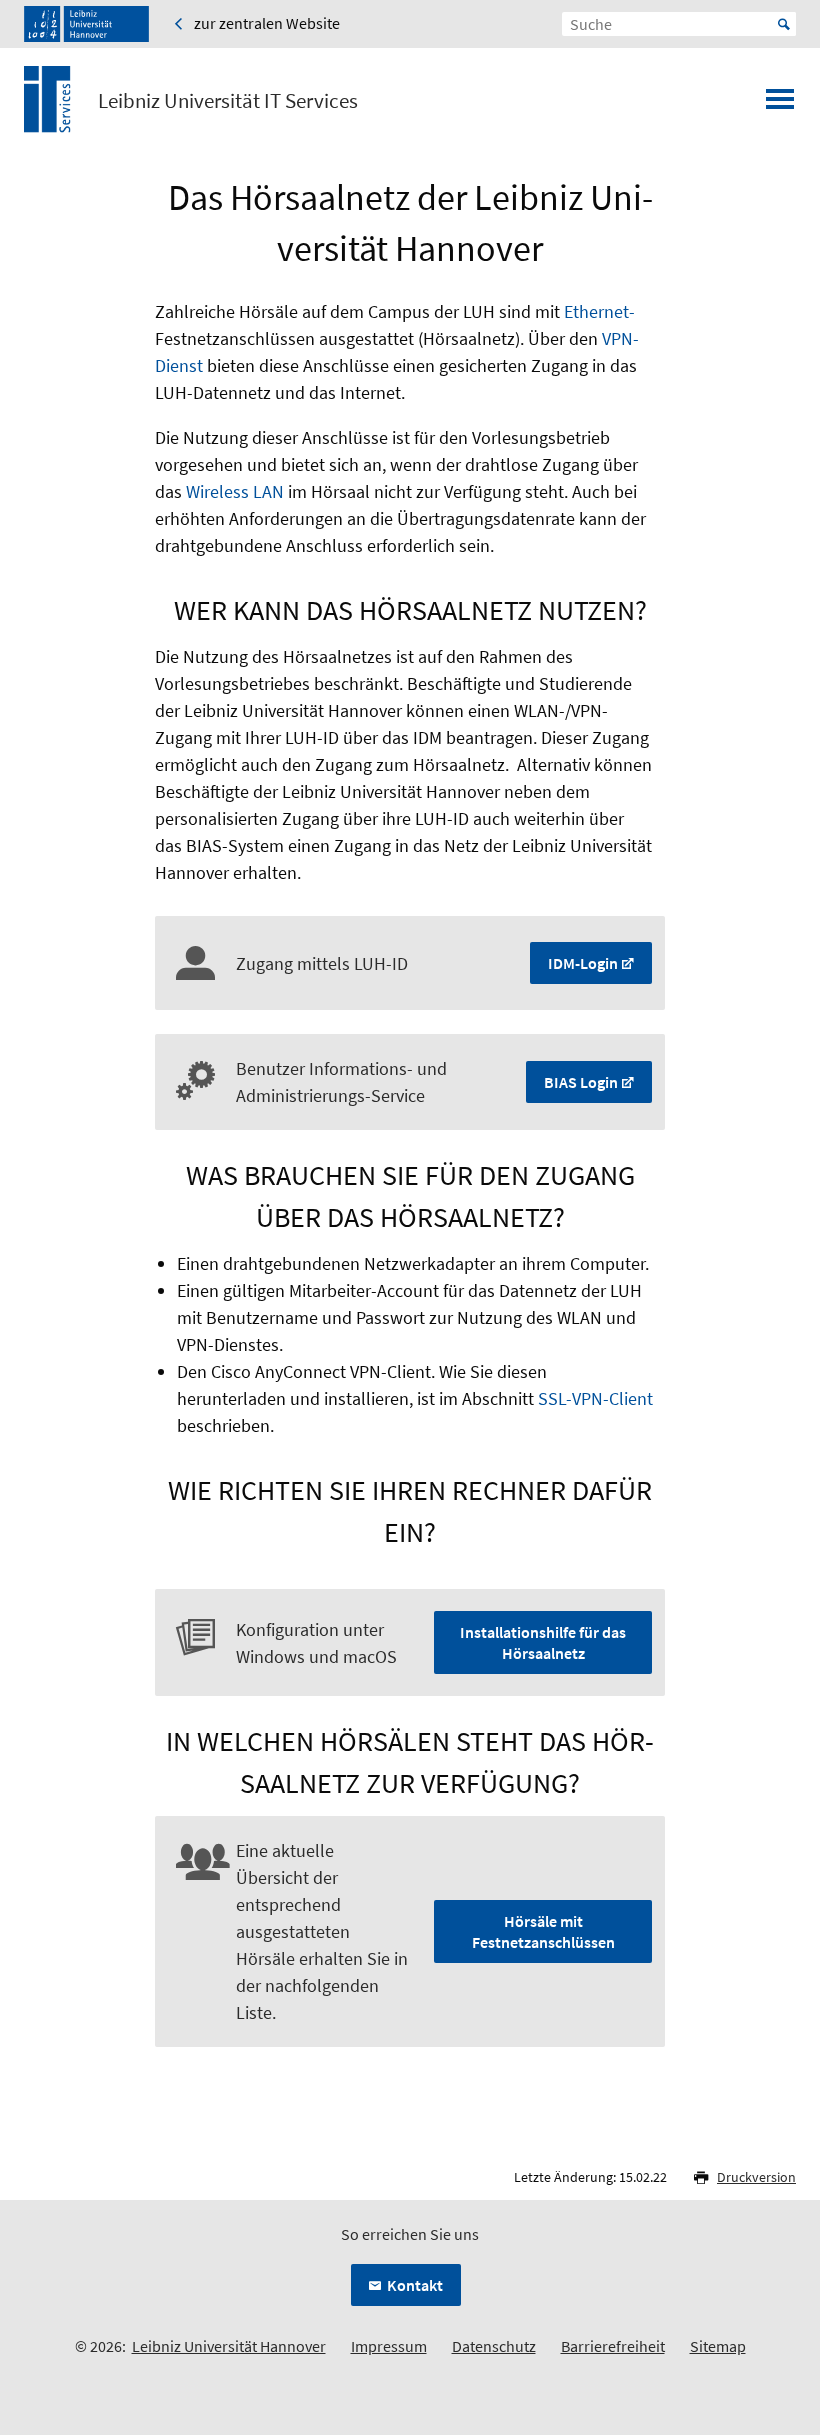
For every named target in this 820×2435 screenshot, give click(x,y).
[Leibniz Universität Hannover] (86, 24)
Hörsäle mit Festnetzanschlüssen (543, 1931)
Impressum (389, 2346)
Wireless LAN (235, 491)
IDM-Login (583, 963)
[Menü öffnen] (780, 105)
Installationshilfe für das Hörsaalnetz (543, 1642)
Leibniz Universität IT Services (228, 101)
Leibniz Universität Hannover (229, 2346)
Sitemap (718, 2346)
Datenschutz (494, 2346)
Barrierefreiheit (613, 2346)
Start (784, 24)
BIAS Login (581, 1082)
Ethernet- (599, 311)
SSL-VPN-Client (595, 1398)
